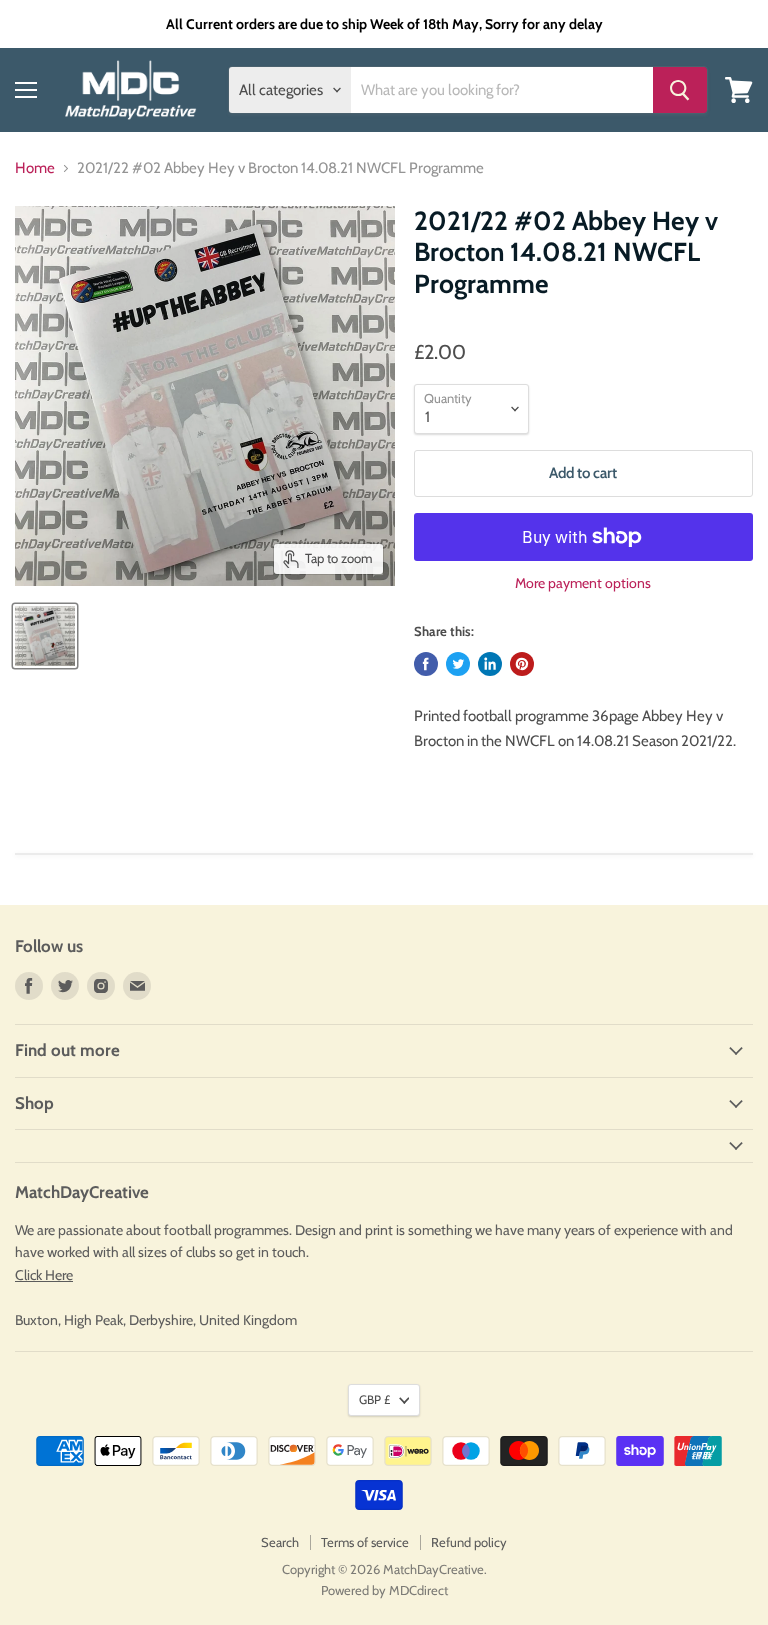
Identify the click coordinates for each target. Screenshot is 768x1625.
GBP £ (374, 1399)
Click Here (44, 1275)
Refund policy (469, 1542)
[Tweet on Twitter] (458, 664)
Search (280, 1542)
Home (35, 168)
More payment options (583, 583)
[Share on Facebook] (426, 664)
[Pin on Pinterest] (522, 664)
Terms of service (365, 1542)
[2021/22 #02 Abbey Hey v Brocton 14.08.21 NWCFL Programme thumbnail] (45, 636)
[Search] (680, 90)
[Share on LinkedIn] (490, 664)
